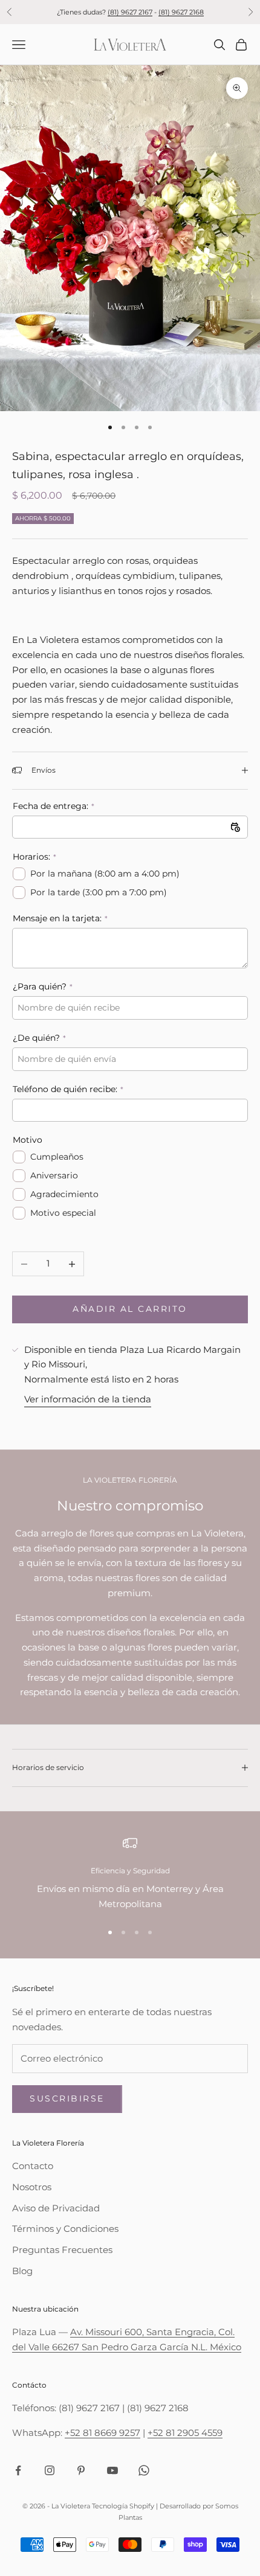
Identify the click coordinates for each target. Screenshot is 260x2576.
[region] (130, 1874)
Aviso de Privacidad (56, 2208)
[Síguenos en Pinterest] (81, 2470)
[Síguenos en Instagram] (50, 2470)
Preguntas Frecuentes (62, 2250)
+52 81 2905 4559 (185, 2433)
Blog (22, 2271)
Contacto (33, 2166)
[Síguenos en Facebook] (18, 2470)
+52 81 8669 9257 (102, 2433)
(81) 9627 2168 (181, 12)
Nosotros (32, 2187)
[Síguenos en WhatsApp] (144, 2470)
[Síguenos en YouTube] (112, 2470)
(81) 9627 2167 (130, 12)
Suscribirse (67, 2098)
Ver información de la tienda (88, 1399)
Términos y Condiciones (65, 2229)
